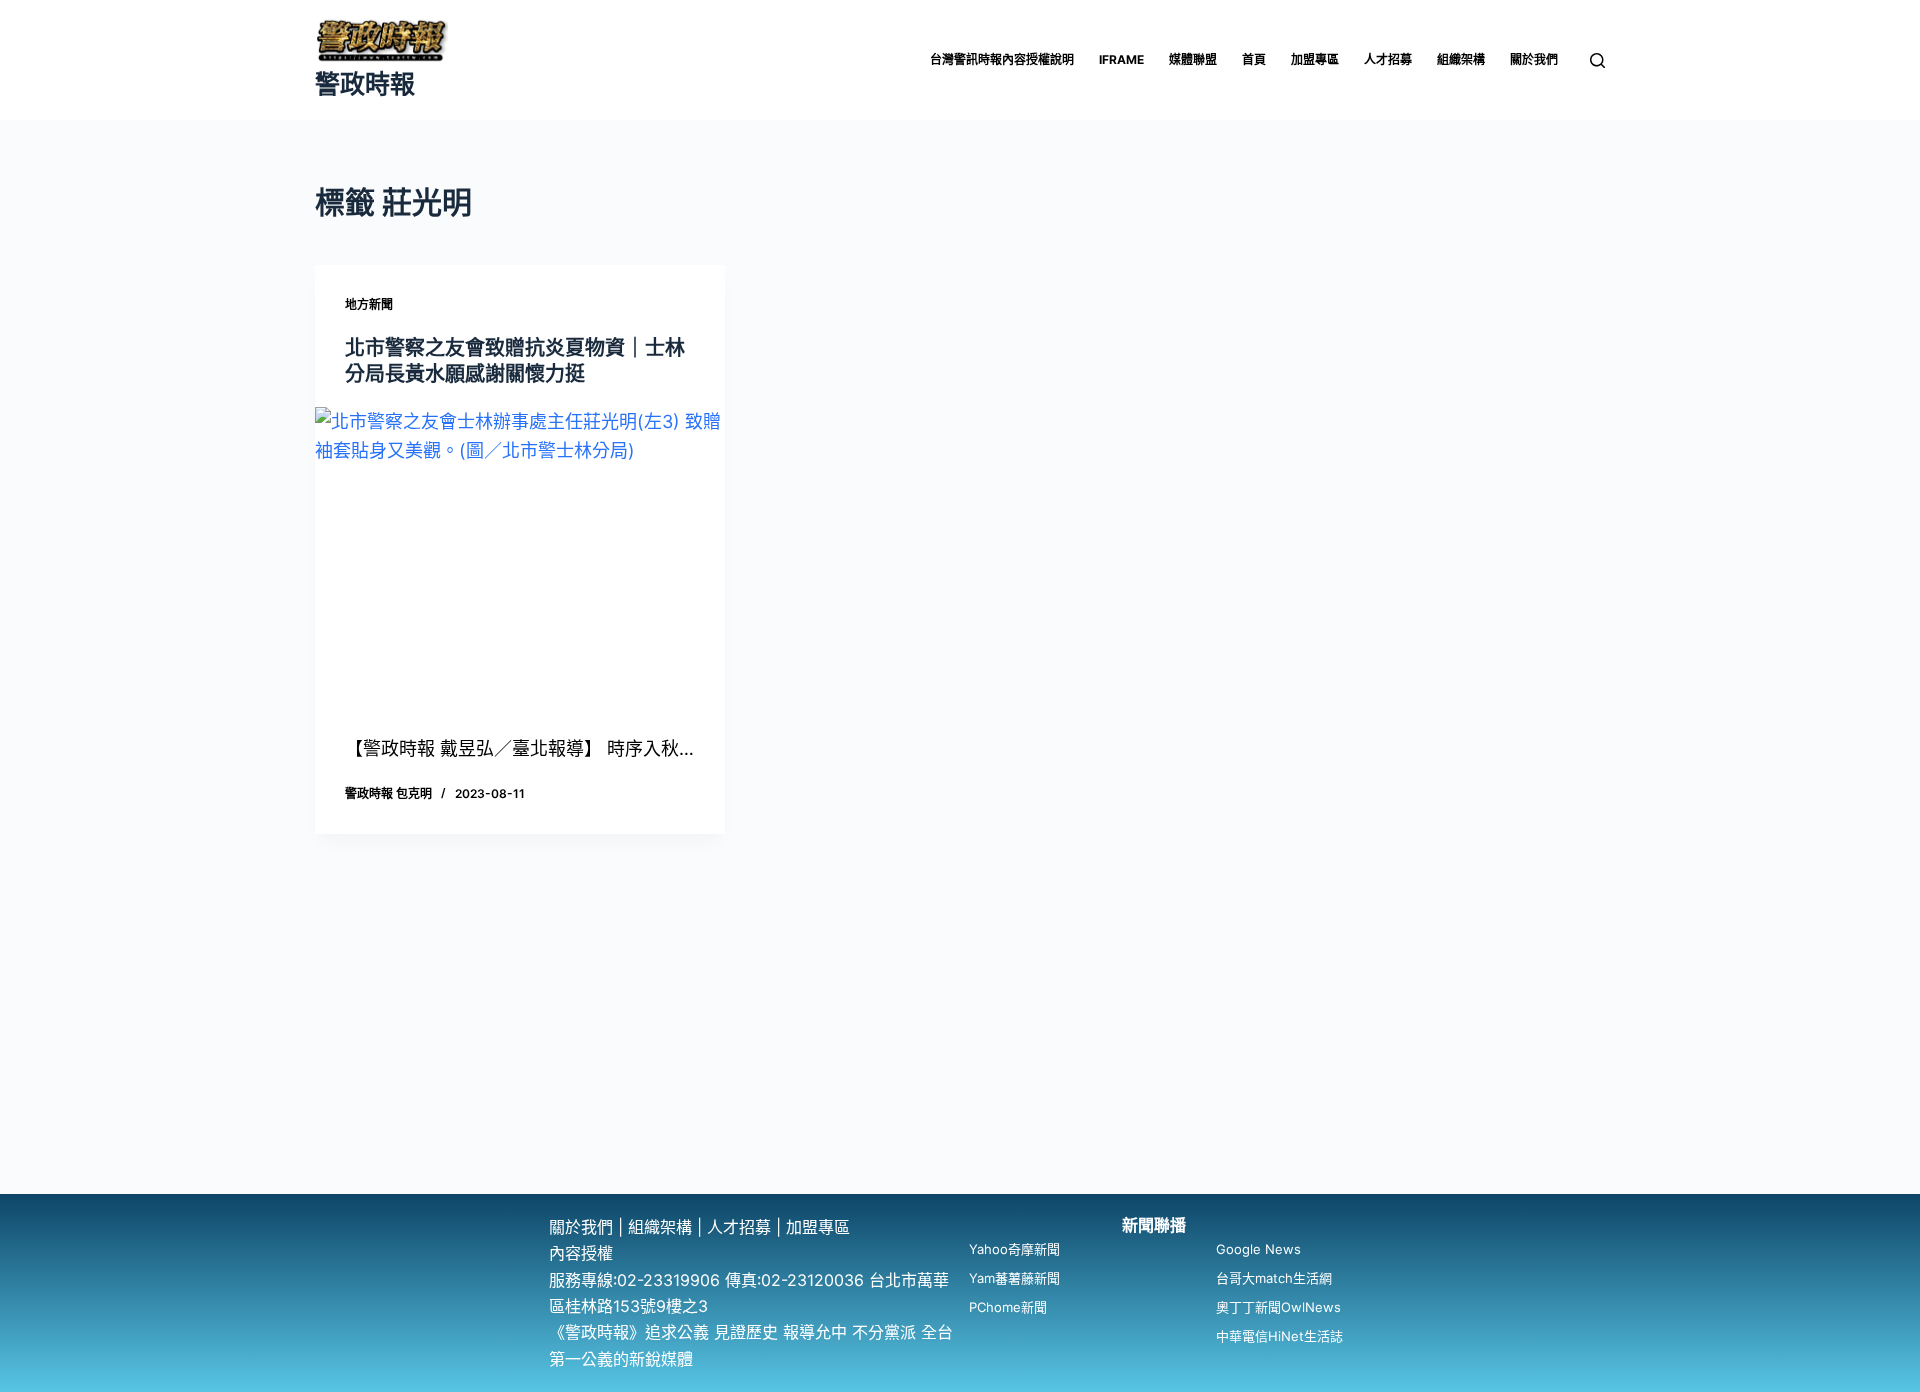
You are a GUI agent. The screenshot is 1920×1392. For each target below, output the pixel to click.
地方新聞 (369, 304)
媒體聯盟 (1193, 59)
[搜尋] (1597, 60)
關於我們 (1534, 59)
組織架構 (1461, 59)
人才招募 (1388, 59)
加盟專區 (1315, 59)
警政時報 (365, 84)
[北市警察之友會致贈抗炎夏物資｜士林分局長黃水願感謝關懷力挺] (520, 561)
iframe (1121, 59)
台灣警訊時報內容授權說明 (1002, 59)
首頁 (1254, 59)
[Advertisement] (960, 1044)
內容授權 (581, 1253)
